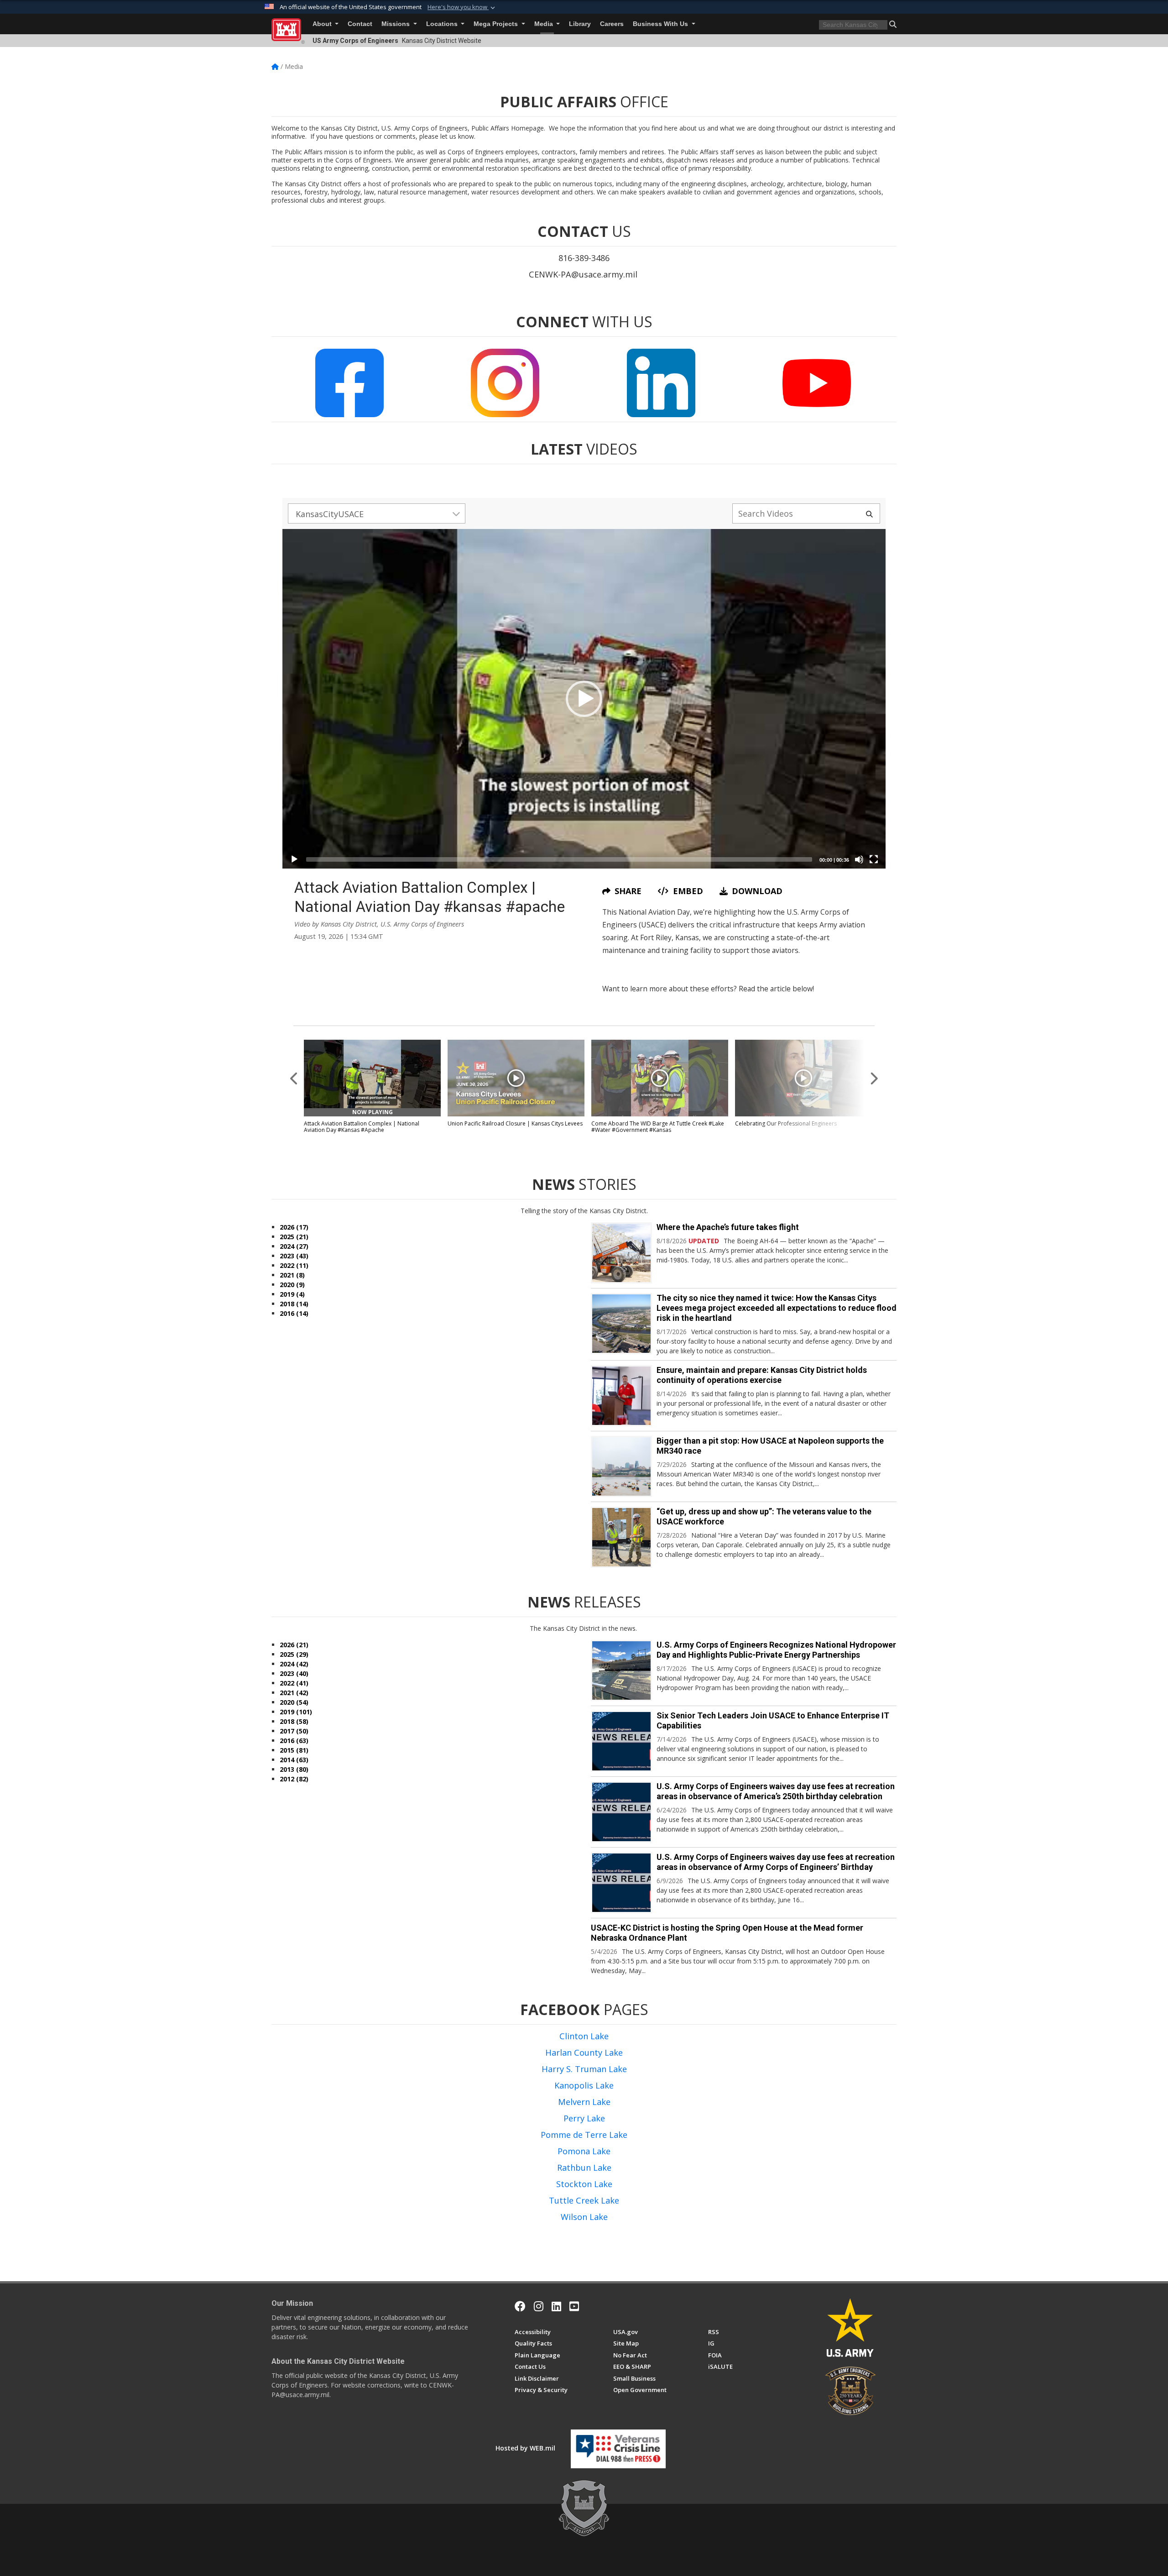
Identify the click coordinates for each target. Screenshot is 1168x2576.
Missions (396, 24)
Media (545, 24)
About (323, 24)
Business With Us (661, 24)
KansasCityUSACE (330, 514)
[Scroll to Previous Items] (294, 1079)
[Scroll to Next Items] (874, 1079)
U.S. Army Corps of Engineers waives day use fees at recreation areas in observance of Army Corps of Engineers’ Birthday (776, 1862)
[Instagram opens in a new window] (539, 2306)
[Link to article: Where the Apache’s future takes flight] (621, 1253)
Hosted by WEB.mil (525, 2448)
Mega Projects (497, 24)
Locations (443, 24)
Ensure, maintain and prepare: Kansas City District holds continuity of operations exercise (762, 1375)
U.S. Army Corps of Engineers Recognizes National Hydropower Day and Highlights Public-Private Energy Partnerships (776, 1650)
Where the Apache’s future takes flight (728, 1227)
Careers (612, 24)
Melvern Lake (584, 2102)
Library (580, 24)
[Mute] (859, 859)
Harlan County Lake (584, 2052)
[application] (584, 699)
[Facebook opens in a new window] (520, 2306)
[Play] (294, 859)
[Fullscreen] (874, 859)
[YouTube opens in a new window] (574, 2306)
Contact (360, 24)
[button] (462, 7)
